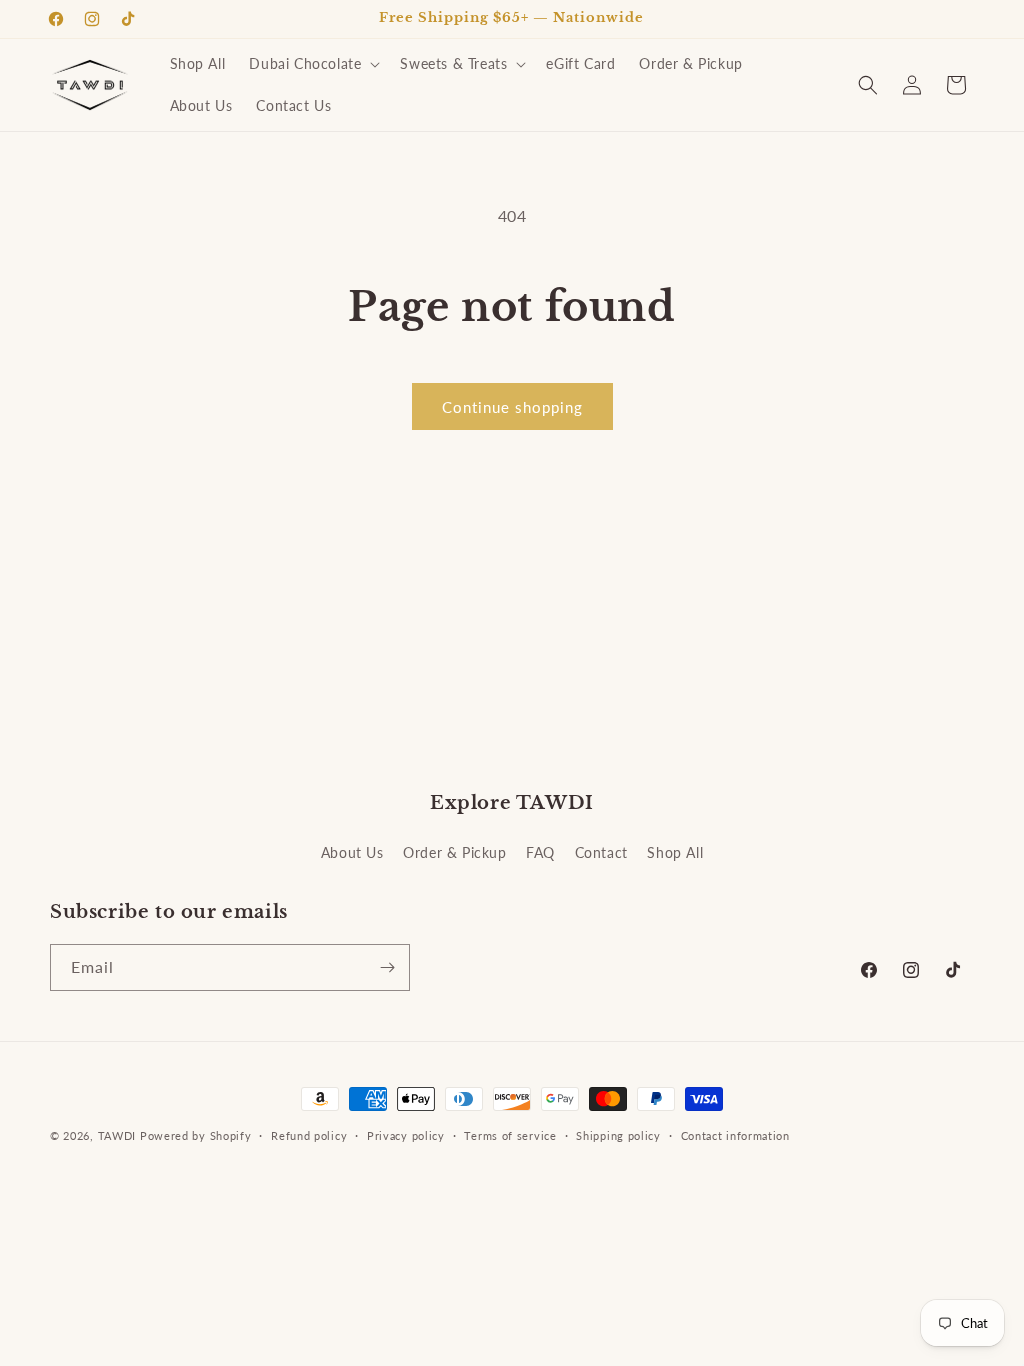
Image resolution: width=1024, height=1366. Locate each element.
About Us (352, 852)
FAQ (540, 852)
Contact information (735, 1135)
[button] (312, 64)
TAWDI (117, 1135)
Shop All (675, 852)
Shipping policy (618, 1135)
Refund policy (309, 1135)
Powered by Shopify (196, 1135)
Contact (601, 852)
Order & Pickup (454, 852)
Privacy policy (406, 1135)
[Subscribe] (387, 967)
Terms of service (510, 1135)
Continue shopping (512, 407)
